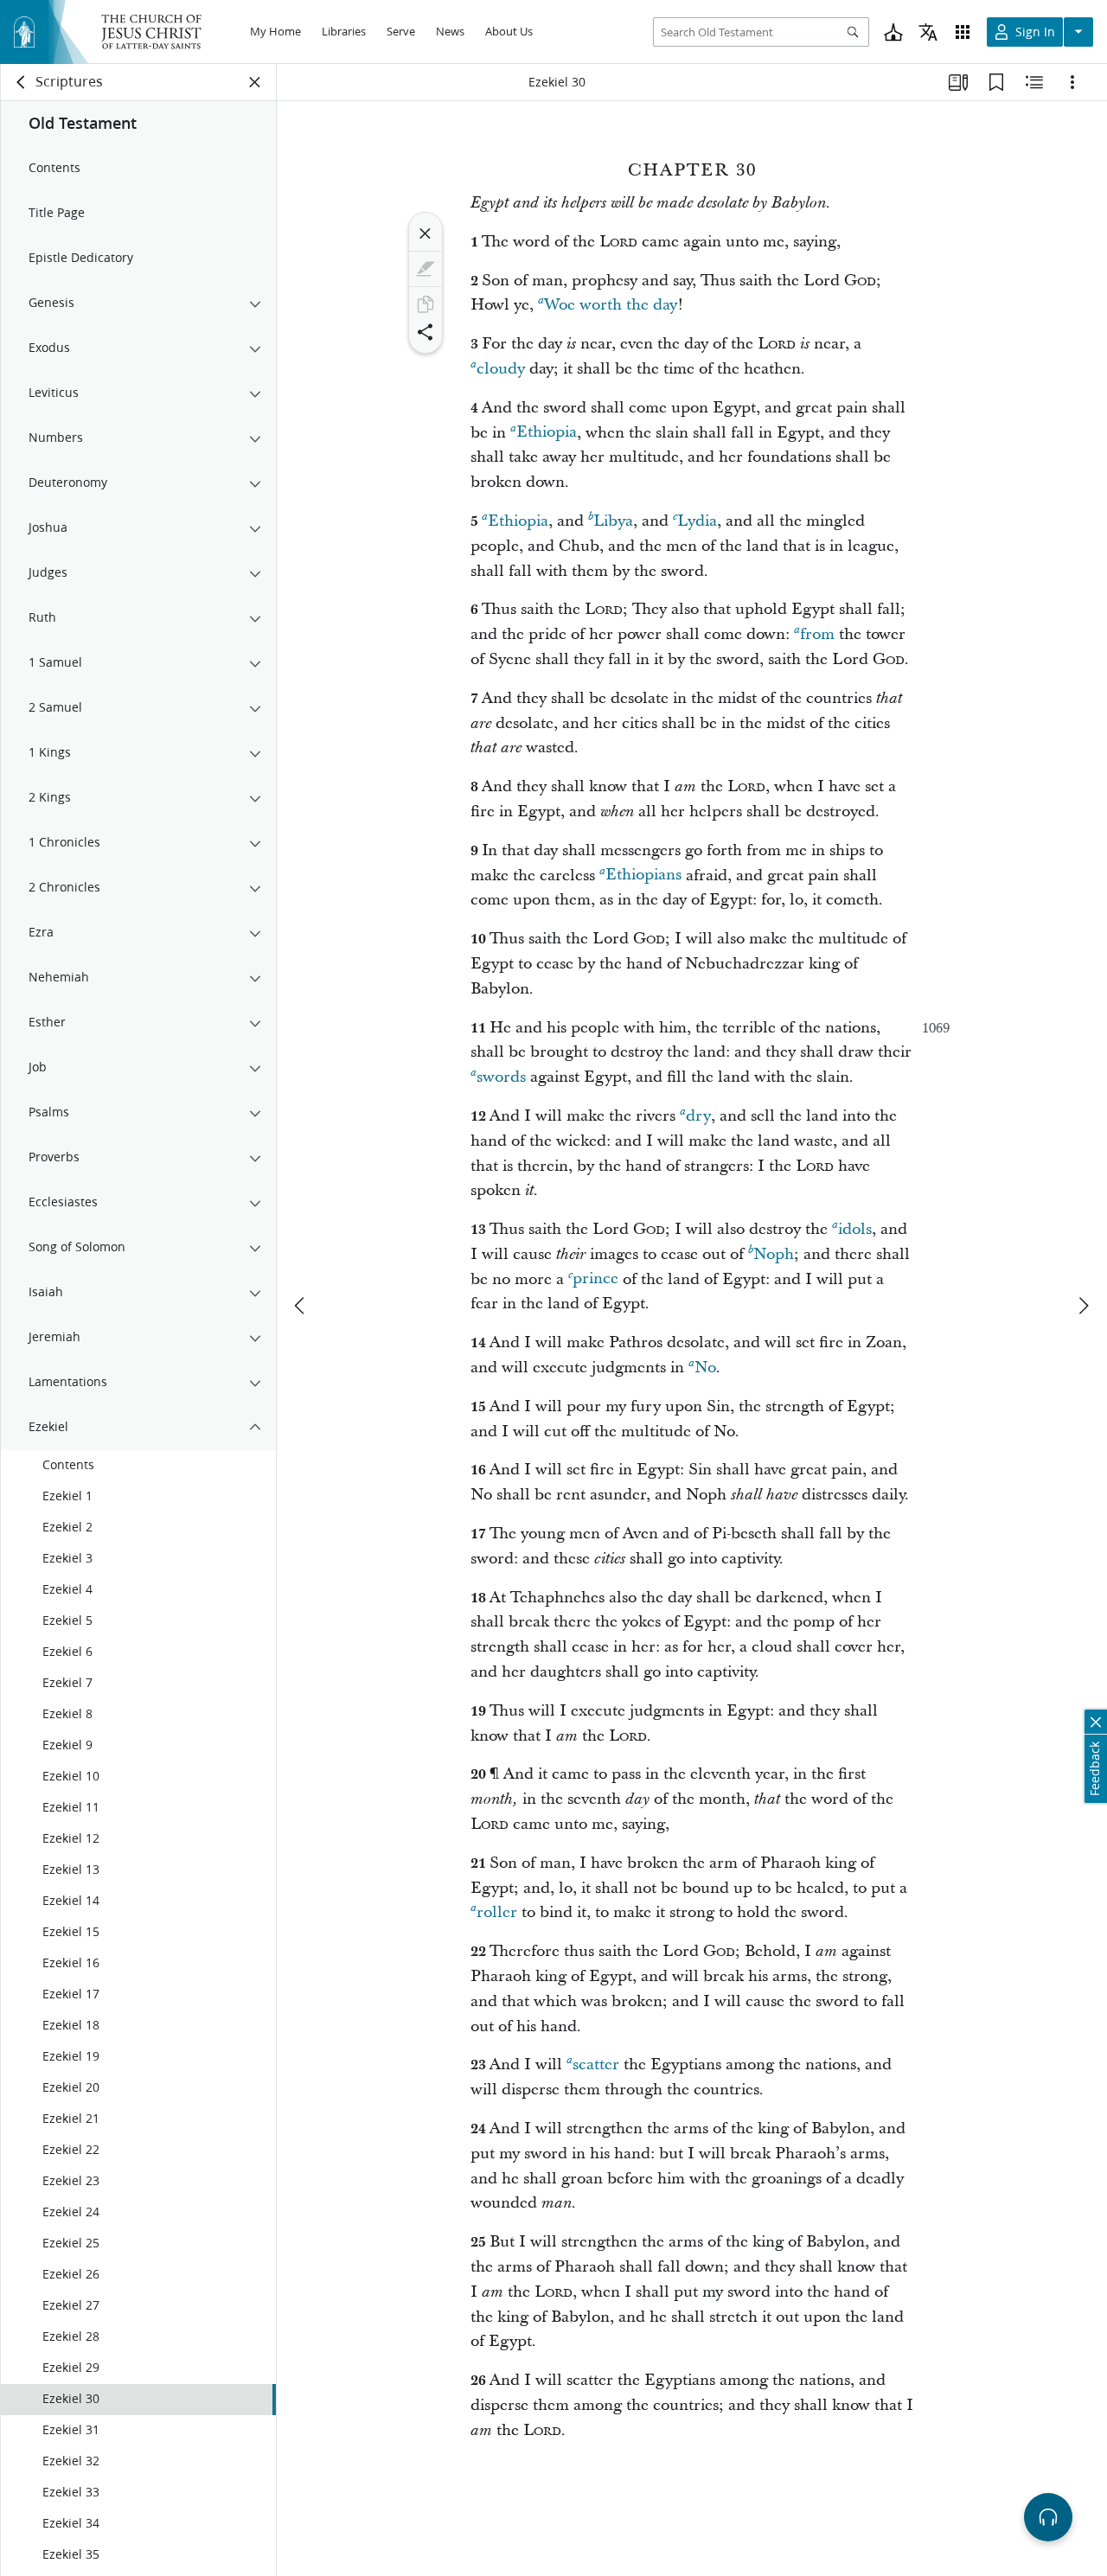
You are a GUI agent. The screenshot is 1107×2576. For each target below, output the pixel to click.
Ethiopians (643, 876)
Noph (774, 1254)
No (705, 1368)
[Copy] (426, 304)
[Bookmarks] (996, 82)
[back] (22, 82)
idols (855, 1229)
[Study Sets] (958, 82)
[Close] (426, 233)
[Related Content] (1034, 82)
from (817, 634)
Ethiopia (547, 433)
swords (501, 1077)
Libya (613, 521)
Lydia (697, 521)
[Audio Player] (1048, 2517)
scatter (596, 2065)
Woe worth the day (611, 305)
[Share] (426, 332)
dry (698, 1116)
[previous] (301, 1306)
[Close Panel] (255, 82)
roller (497, 1912)
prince (595, 1279)
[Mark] (426, 269)
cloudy (501, 369)
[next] (1083, 1306)
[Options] (1072, 82)
